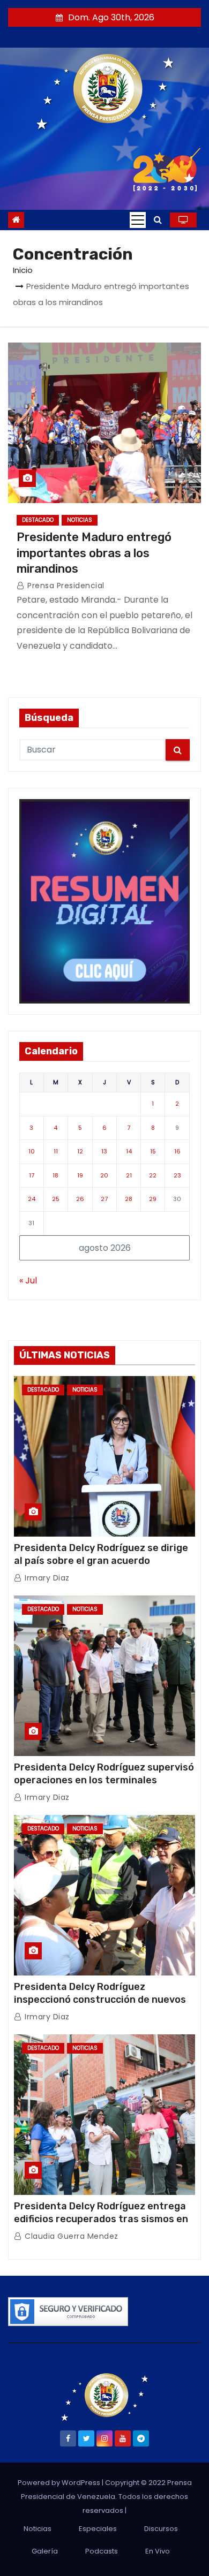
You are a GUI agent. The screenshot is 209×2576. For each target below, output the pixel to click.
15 (153, 1151)
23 (177, 1175)
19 (80, 1175)
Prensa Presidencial (65, 586)
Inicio (23, 270)
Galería (45, 2551)
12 (80, 1151)
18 (55, 1175)
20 (104, 1175)
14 (129, 1151)
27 (104, 1199)
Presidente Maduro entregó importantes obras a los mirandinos (94, 553)
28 (129, 1199)
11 (56, 1151)
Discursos (161, 2529)
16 (177, 1151)
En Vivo (158, 2551)
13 (104, 1151)
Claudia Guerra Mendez (70, 2236)
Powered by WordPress (60, 2483)
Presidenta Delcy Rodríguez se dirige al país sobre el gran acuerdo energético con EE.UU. (101, 1561)
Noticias (80, 520)
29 (153, 1199)
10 (32, 1151)
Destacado (38, 520)
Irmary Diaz (46, 1578)
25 (56, 1199)
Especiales (98, 2529)
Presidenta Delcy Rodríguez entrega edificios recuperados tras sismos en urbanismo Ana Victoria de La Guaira (101, 2219)
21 (129, 1175)
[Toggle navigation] (138, 220)
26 (80, 1199)
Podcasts (102, 2551)
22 (153, 1175)
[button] (158, 220)
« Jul (28, 1281)
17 (32, 1175)
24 (32, 1199)
